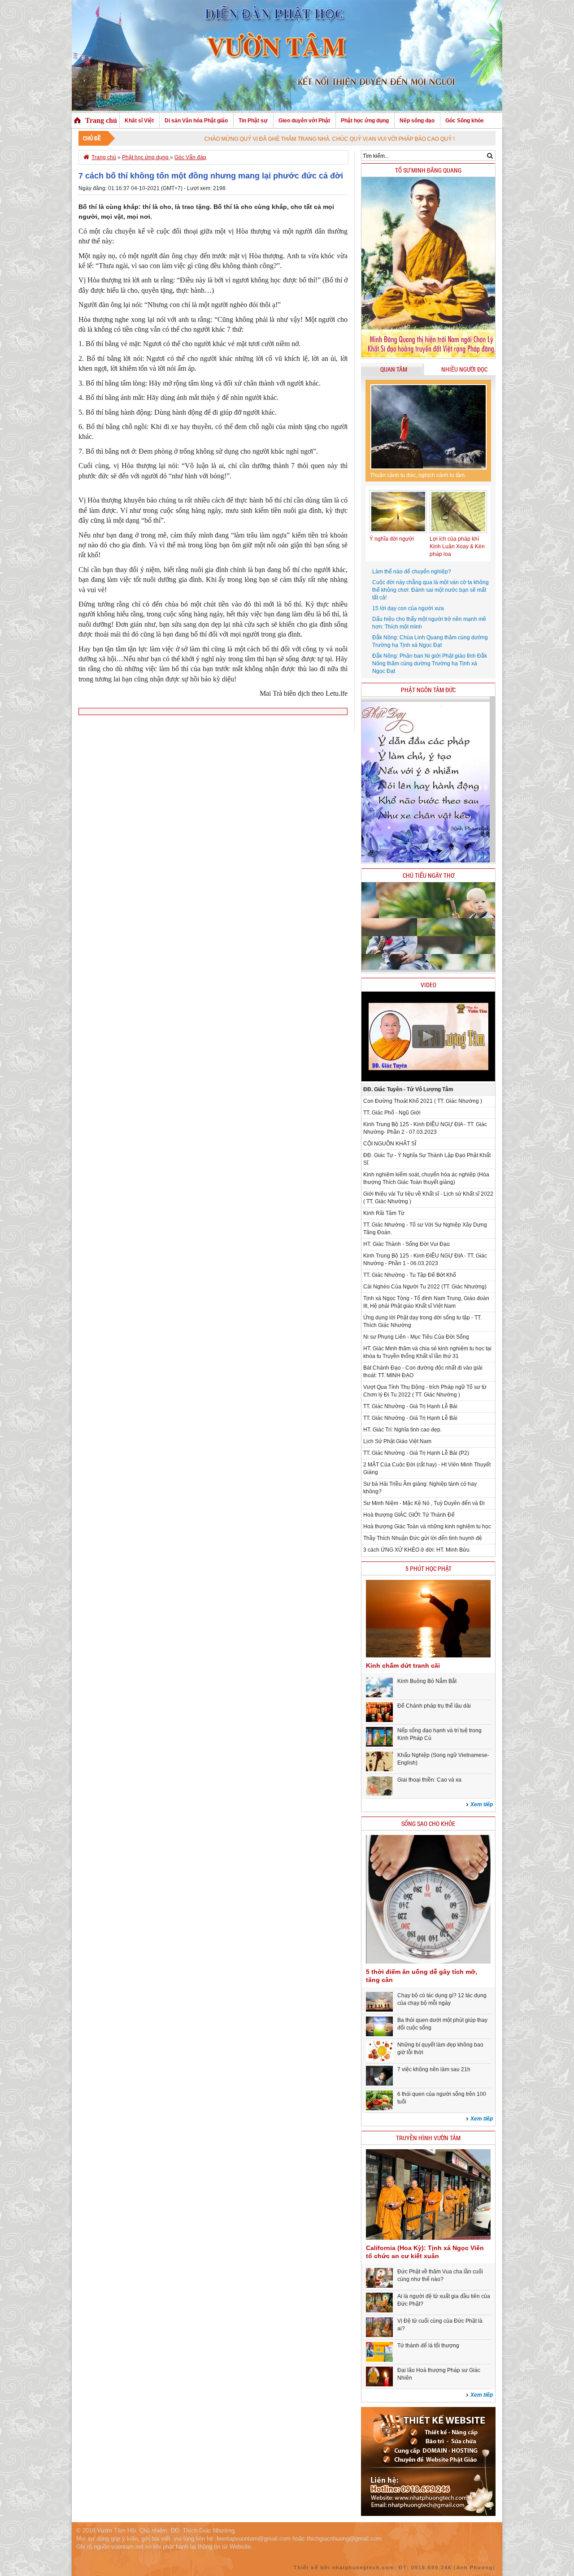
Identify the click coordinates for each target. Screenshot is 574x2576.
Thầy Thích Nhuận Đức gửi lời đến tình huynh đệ (423, 1538)
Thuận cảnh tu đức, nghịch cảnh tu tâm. (418, 475)
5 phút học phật (428, 1568)
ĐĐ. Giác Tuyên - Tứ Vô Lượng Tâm (408, 1089)
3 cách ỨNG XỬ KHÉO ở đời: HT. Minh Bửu (416, 1550)
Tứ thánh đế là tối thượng (428, 2346)
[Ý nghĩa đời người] (398, 531)
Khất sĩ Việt (139, 121)
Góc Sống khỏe (465, 121)
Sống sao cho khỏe (428, 1824)
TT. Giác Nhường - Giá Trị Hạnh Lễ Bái (410, 1406)
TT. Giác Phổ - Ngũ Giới (392, 1113)
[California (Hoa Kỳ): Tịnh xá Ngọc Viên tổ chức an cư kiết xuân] (428, 2238)
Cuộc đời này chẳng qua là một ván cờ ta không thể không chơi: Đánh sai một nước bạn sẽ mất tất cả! (430, 590)
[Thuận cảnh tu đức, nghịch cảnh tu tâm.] (428, 427)
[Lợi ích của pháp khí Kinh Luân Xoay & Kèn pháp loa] (458, 531)
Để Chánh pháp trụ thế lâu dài (434, 1706)
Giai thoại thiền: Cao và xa (429, 1780)
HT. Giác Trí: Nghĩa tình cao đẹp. (402, 1430)
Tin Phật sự (253, 121)
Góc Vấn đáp (190, 157)
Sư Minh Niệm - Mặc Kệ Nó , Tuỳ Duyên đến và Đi (424, 1503)
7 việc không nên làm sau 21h (434, 2069)
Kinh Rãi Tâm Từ (384, 1213)
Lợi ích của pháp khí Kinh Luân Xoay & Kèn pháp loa (457, 546)
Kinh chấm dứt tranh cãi (403, 1665)
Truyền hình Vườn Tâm (428, 2138)
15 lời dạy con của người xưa (408, 608)
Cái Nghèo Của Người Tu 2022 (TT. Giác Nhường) (425, 1287)
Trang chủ (101, 120)
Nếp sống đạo (417, 121)
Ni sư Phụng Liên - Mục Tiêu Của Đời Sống (416, 1337)
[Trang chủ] (77, 121)
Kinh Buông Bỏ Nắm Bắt (427, 1681)
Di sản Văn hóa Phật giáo (196, 121)
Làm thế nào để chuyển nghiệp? (412, 572)
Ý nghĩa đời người (392, 539)
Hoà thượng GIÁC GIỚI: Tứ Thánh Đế (409, 1515)
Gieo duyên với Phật (304, 121)
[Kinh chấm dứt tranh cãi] (428, 1656)
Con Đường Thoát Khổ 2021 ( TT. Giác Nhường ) (423, 1101)
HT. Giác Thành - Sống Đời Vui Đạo (407, 1244)
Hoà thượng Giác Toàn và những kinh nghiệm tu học (427, 1527)
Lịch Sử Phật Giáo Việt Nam (397, 1441)
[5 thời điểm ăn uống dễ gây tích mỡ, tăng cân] (428, 1962)
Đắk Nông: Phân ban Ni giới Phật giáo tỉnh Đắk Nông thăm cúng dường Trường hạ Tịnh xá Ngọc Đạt (430, 664)
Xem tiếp (482, 1804)
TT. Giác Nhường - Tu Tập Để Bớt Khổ (410, 1275)
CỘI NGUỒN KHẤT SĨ (390, 1144)
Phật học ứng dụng (365, 121)
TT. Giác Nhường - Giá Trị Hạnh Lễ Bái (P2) (416, 1453)
